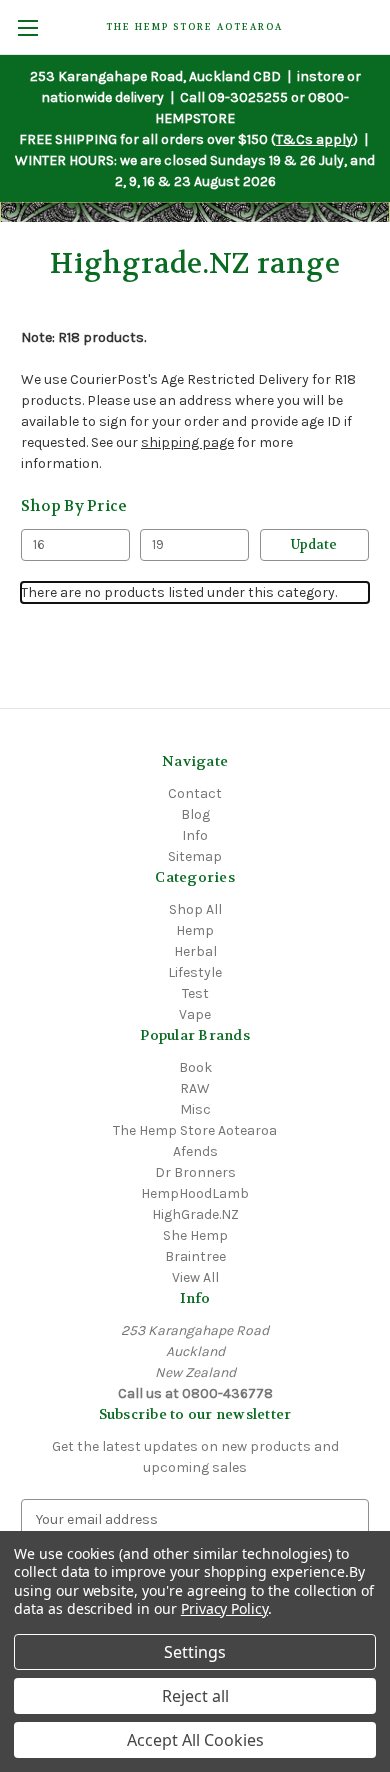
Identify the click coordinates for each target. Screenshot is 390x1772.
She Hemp (195, 1235)
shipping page (187, 442)
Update (314, 544)
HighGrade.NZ (195, 1214)
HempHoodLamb (195, 1193)
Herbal (195, 951)
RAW (195, 1088)
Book (195, 1067)
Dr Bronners (195, 1172)
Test (195, 993)
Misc (195, 1109)
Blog (195, 814)
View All (195, 1277)
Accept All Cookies (195, 1740)
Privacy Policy (224, 1608)
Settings (195, 1652)
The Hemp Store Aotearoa (195, 1130)
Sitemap (195, 856)
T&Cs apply (314, 139)
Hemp (195, 930)
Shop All (195, 909)
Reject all (195, 1696)
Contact (195, 793)
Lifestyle (195, 972)
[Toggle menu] (27, 27)
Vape (195, 1014)
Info (195, 835)
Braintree (195, 1256)
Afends (195, 1151)
